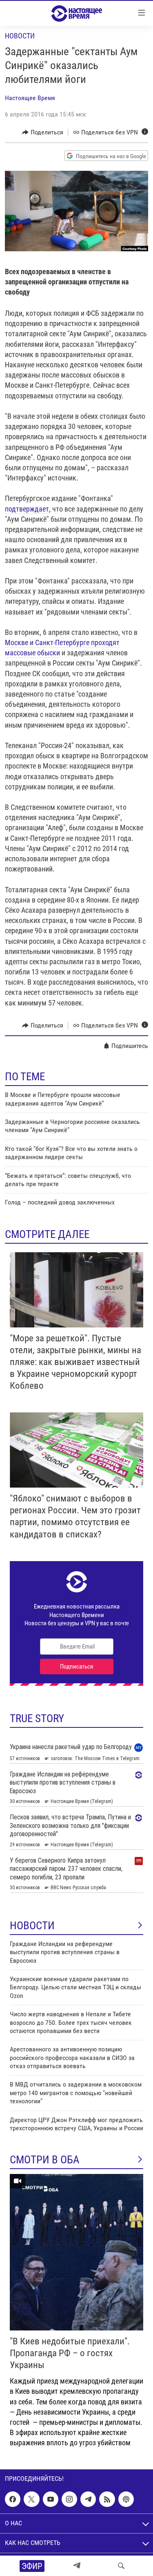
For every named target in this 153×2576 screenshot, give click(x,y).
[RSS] (107, 2499)
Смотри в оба (45, 2160)
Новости (20, 36)
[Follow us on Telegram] (88, 2499)
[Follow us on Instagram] (69, 2499)
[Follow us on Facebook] (13, 2499)
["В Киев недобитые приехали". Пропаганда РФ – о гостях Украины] (76, 2252)
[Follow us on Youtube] (51, 2499)
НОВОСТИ (32, 1926)
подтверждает (27, 509)
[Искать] (121, 2566)
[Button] (43, 132)
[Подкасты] (126, 2499)
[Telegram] (77, 2566)
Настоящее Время (30, 98)
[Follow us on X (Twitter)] (31, 2499)
